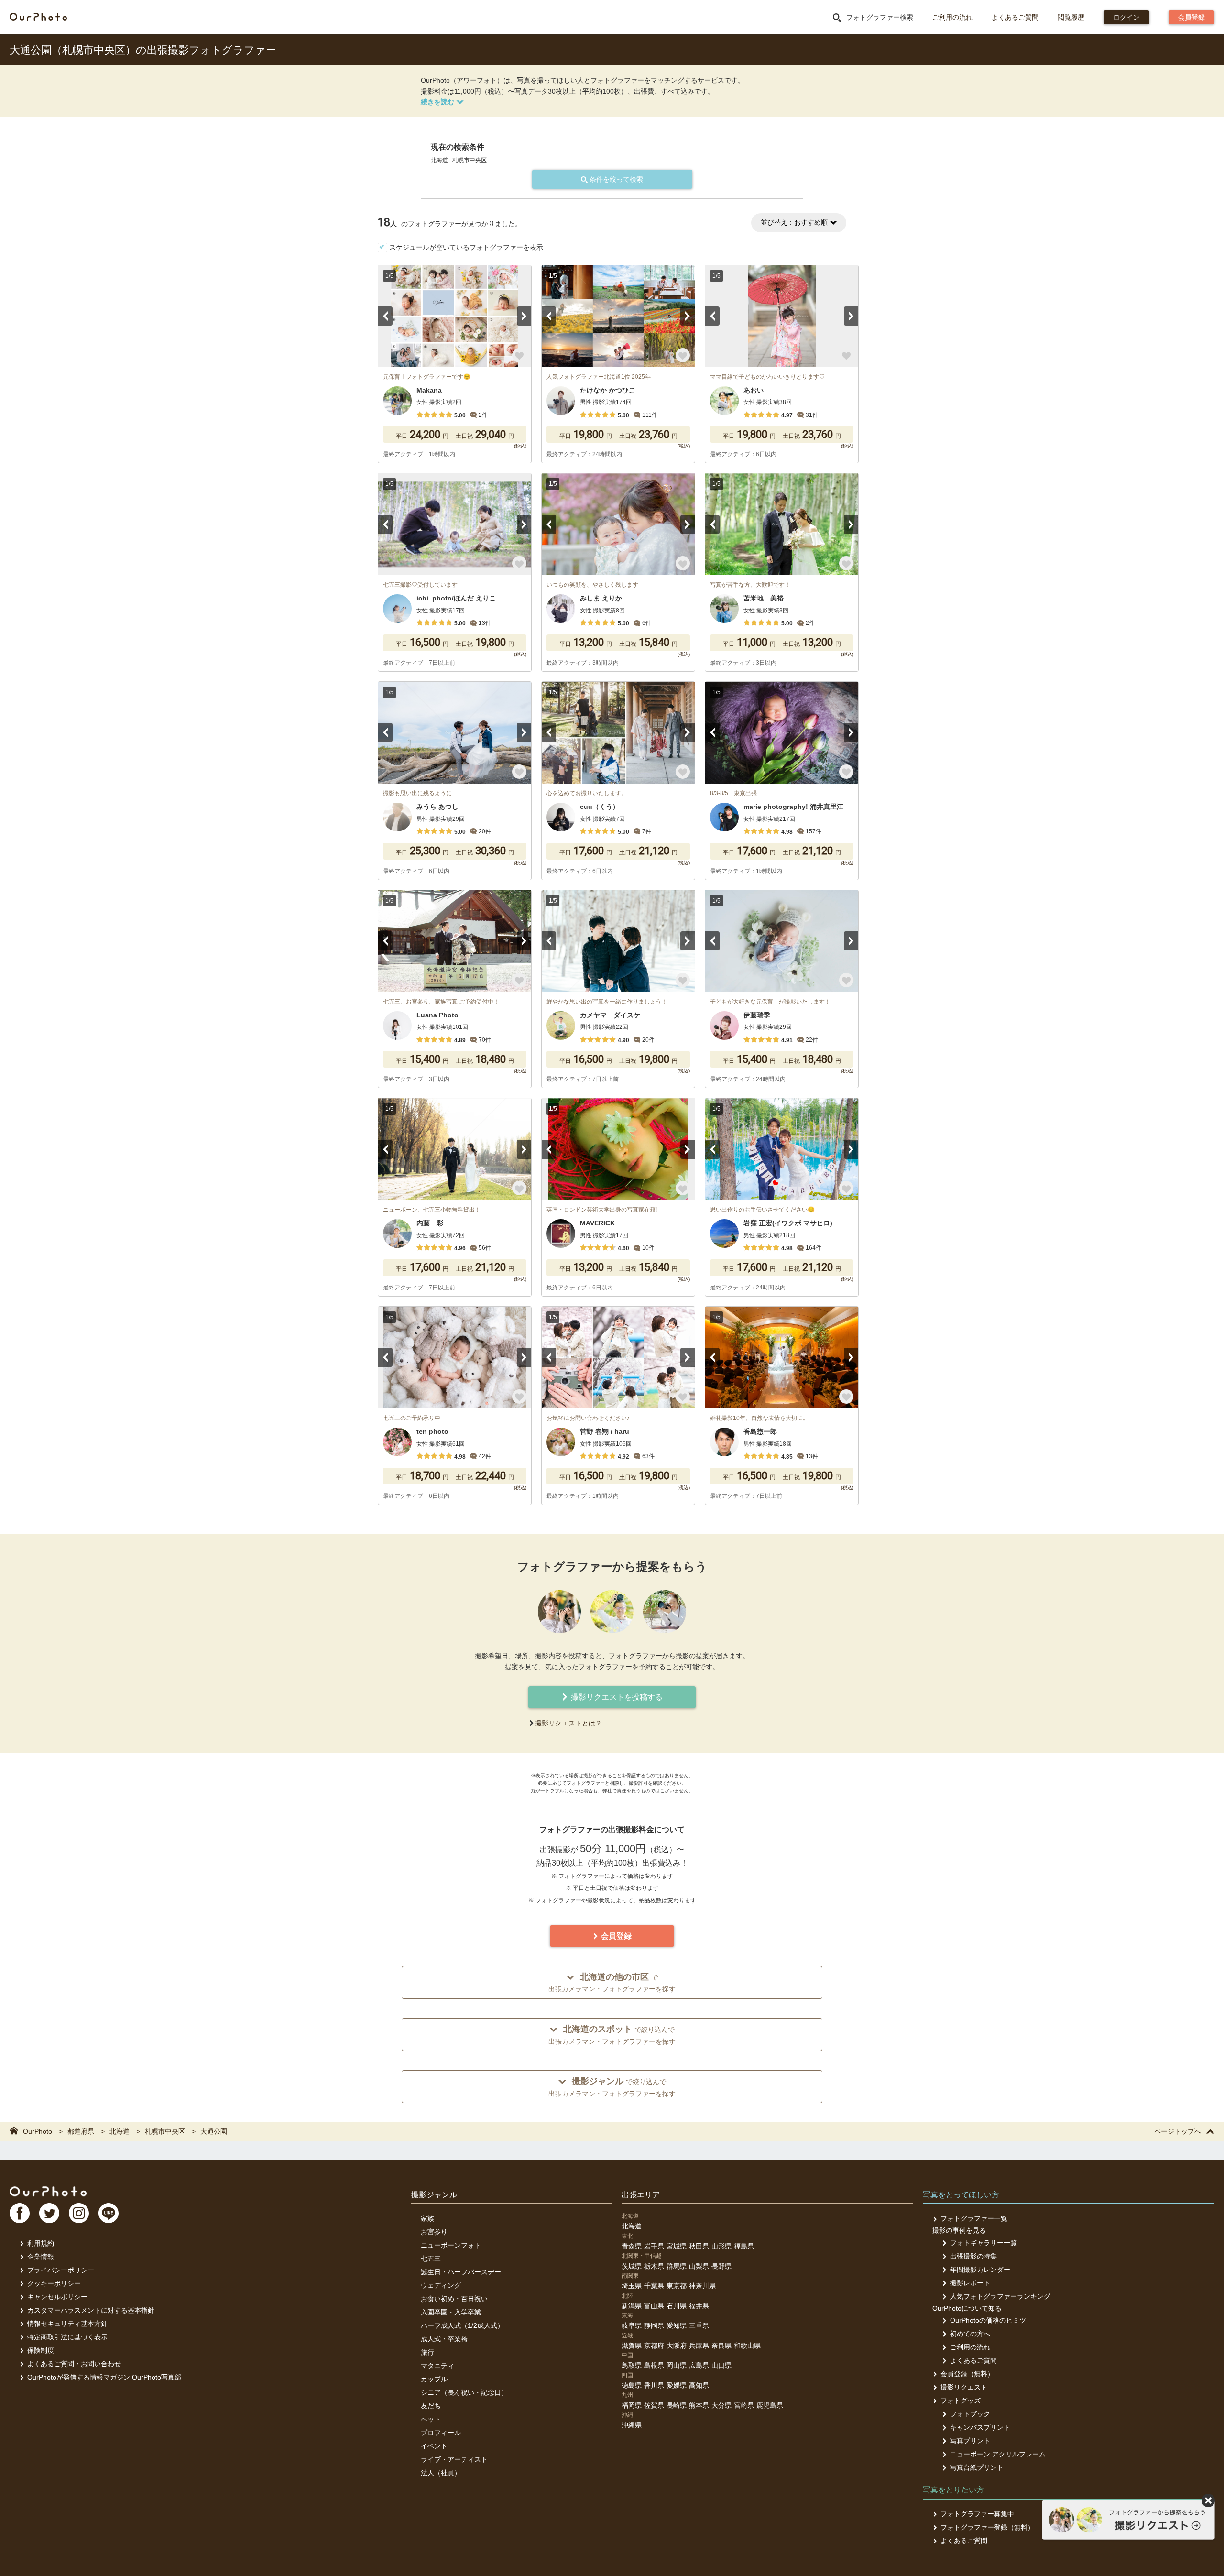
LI (109, 2213)
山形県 (721, 2246)
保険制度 (41, 2350)
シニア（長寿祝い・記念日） (464, 2392)
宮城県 (677, 2246)
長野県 (721, 2266)
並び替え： (794, 222)
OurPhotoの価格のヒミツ (988, 2320)
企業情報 (41, 2257)
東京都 (677, 2286)
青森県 (632, 2246)
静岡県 (654, 2325)
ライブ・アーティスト (454, 2459)
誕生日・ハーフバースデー (461, 2272)
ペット (431, 2419)
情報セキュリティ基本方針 (67, 2324)
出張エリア (641, 2195)
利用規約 (41, 2243)
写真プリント (970, 2441)
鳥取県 (632, 2365)
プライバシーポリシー (61, 2270)
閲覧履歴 (1071, 17)
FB (20, 2213)
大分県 (721, 2405)
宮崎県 (744, 2405)
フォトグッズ (961, 2401)
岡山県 (677, 2365)
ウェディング (441, 2285)
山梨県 (699, 2266)
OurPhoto (48, 2191)
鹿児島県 (770, 2405)
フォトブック (970, 2414)
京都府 (654, 2346)
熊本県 (699, 2405)
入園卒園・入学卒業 (451, 2312)
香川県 (654, 2385)
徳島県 (632, 2385)
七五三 (431, 2259)
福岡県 (632, 2405)
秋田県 (699, 2246)
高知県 (699, 2385)
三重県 (699, 2325)
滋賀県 (632, 2346)
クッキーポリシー (54, 2283)
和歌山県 (747, 2346)
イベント (434, 2446)
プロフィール (441, 2433)
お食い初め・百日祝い (454, 2299)
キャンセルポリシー (57, 2297)
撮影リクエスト (964, 2387)
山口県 (721, 2365)
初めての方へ (970, 2334)
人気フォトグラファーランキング (1000, 2296)
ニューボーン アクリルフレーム (998, 2454)
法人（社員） (441, 2473)
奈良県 (721, 2346)
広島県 (699, 2365)
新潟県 (632, 2306)
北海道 (632, 2226)
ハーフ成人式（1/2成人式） (462, 2325)
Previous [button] (385, 316)
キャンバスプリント (980, 2427)
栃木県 (654, 2266)
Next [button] (524, 316)
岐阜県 (632, 2325)
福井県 (699, 2306)
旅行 (427, 2352)
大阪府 (677, 2346)
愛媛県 (677, 2385)
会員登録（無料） (967, 2374)
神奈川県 (702, 2286)
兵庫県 (699, 2346)
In (79, 2213)
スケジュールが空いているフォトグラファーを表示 (466, 247)
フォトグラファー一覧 (974, 2218)
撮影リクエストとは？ (568, 1723)
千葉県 (654, 2286)
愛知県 (677, 2325)
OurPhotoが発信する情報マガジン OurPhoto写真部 (104, 2377)
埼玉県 (632, 2286)
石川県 (677, 2306)
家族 (427, 2218)
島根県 (654, 2365)
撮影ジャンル (434, 2195)
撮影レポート (970, 2283)
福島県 (744, 2246)
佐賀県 (654, 2405)
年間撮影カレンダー (980, 2270)
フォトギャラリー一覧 (984, 2243)
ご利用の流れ (952, 17)
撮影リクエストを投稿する (616, 1697)
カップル (434, 2379)
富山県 (654, 2306)
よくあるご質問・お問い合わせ (74, 2364)
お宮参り (434, 2232)
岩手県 (654, 2246)
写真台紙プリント (977, 2467)
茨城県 (632, 2266)
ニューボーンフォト (451, 2245)
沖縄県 (632, 2425)
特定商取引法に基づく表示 (67, 2337)
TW (49, 2213)
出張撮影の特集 (973, 2256)
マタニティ (437, 2366)
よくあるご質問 (1015, 17)
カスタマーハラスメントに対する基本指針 (91, 2310)
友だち (431, 2406)
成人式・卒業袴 (444, 2339)
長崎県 (677, 2405)
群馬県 (677, 2266)
